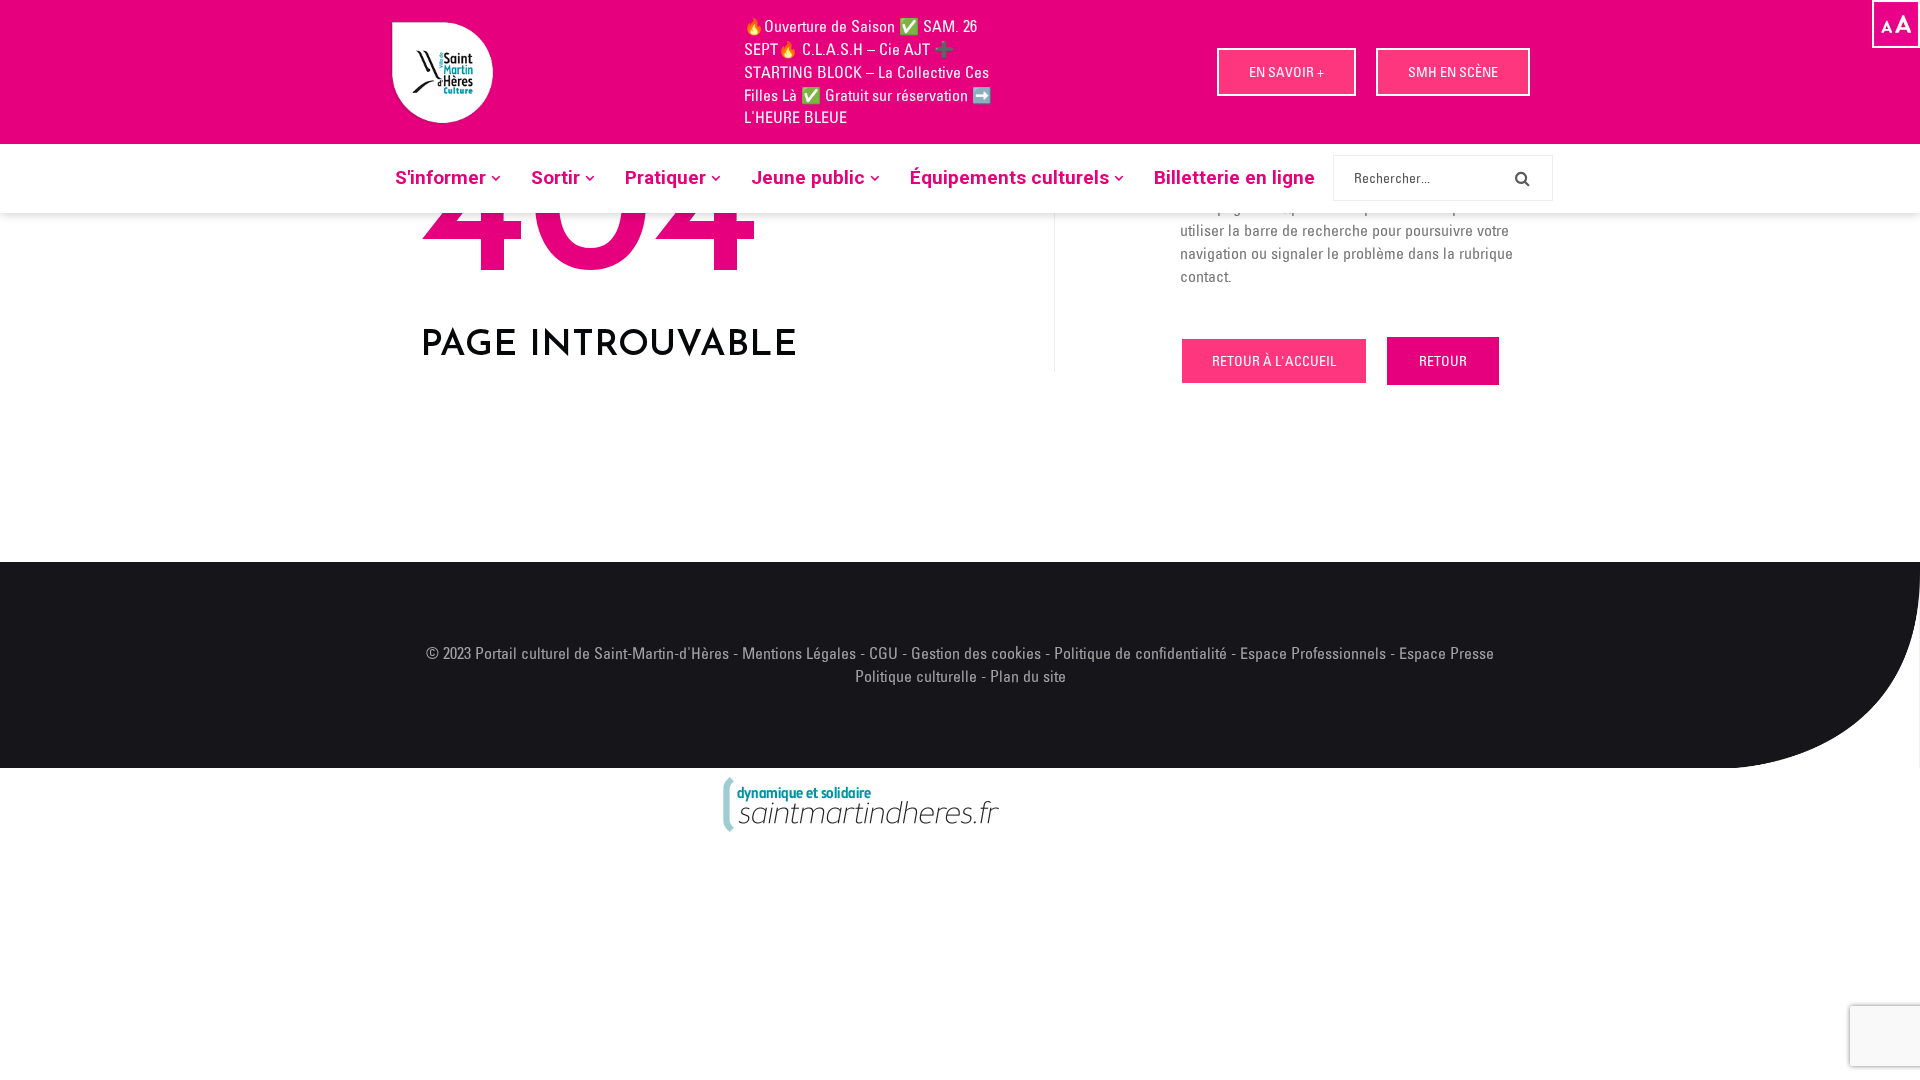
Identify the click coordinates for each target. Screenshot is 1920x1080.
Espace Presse (1446, 653)
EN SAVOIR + (1286, 72)
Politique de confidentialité (1142, 653)
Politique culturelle (916, 676)
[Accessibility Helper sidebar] (1896, 24)
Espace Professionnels (1313, 653)
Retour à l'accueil (1274, 361)
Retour (1443, 361)
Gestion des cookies (976, 653)
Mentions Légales (799, 653)
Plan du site (1028, 676)
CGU (883, 653)
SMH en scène (1453, 72)
